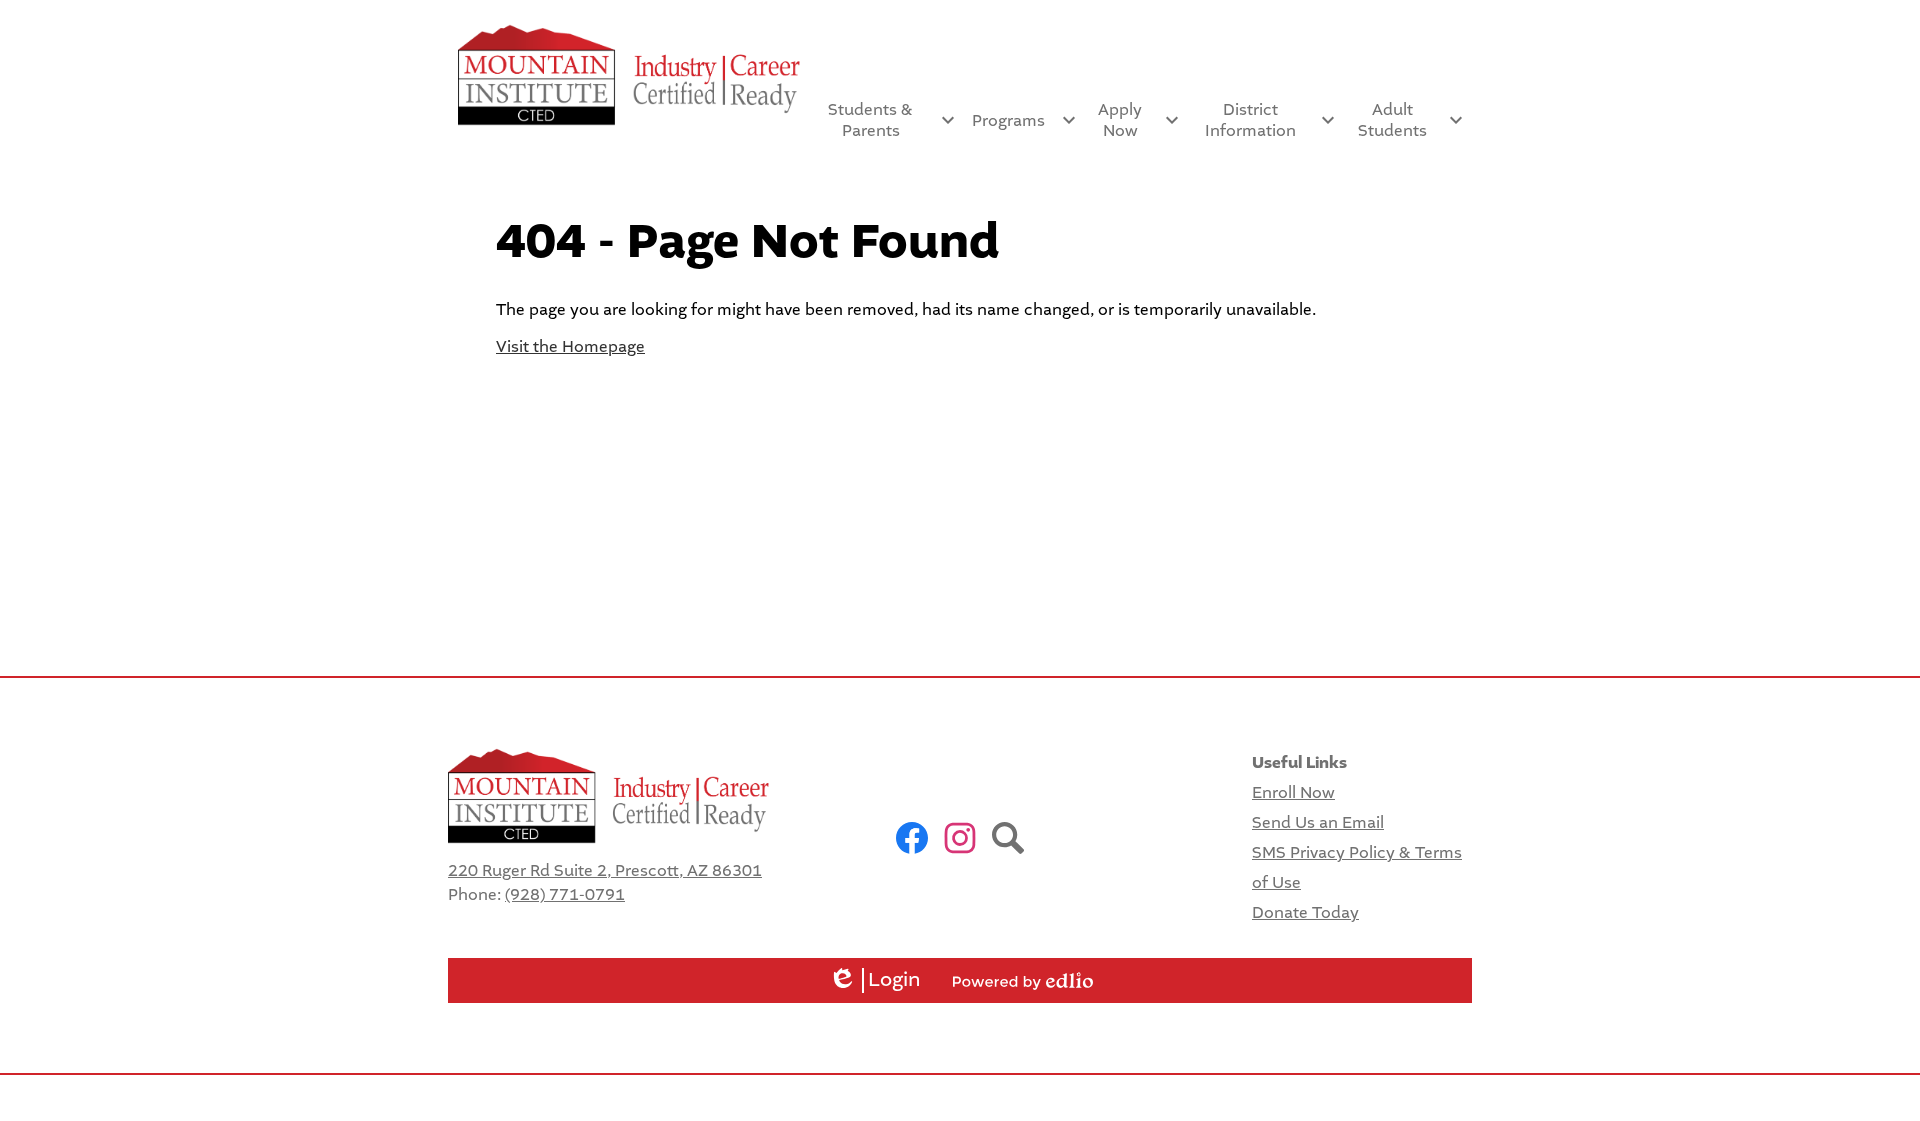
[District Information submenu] (1266, 120)
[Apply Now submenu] (1136, 120)
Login (874, 980)
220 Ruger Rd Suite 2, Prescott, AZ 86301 (605, 870)
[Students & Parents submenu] (887, 120)
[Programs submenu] (1024, 120)
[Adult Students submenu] (1408, 120)
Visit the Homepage (570, 346)
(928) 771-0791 (565, 894)
